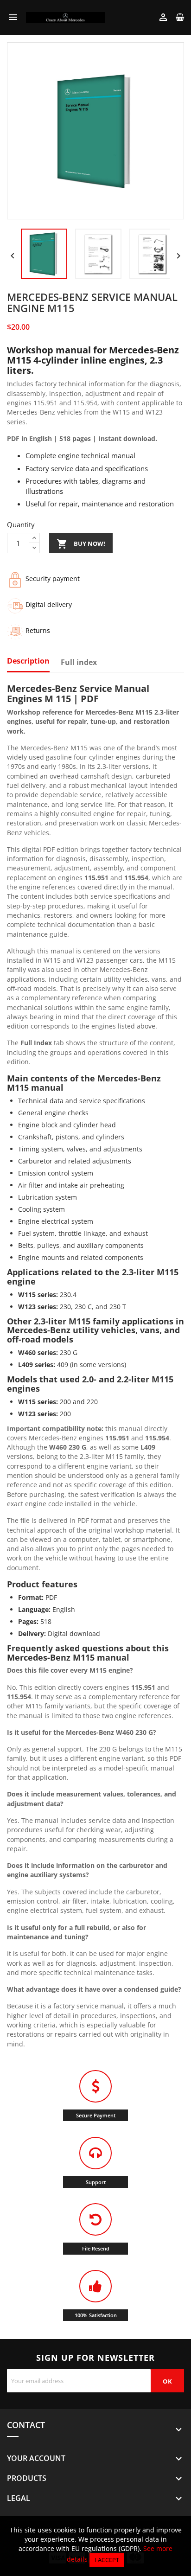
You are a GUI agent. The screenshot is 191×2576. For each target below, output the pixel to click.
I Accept (107, 2560)
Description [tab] (28, 661)
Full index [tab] (79, 663)
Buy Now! (81, 544)
